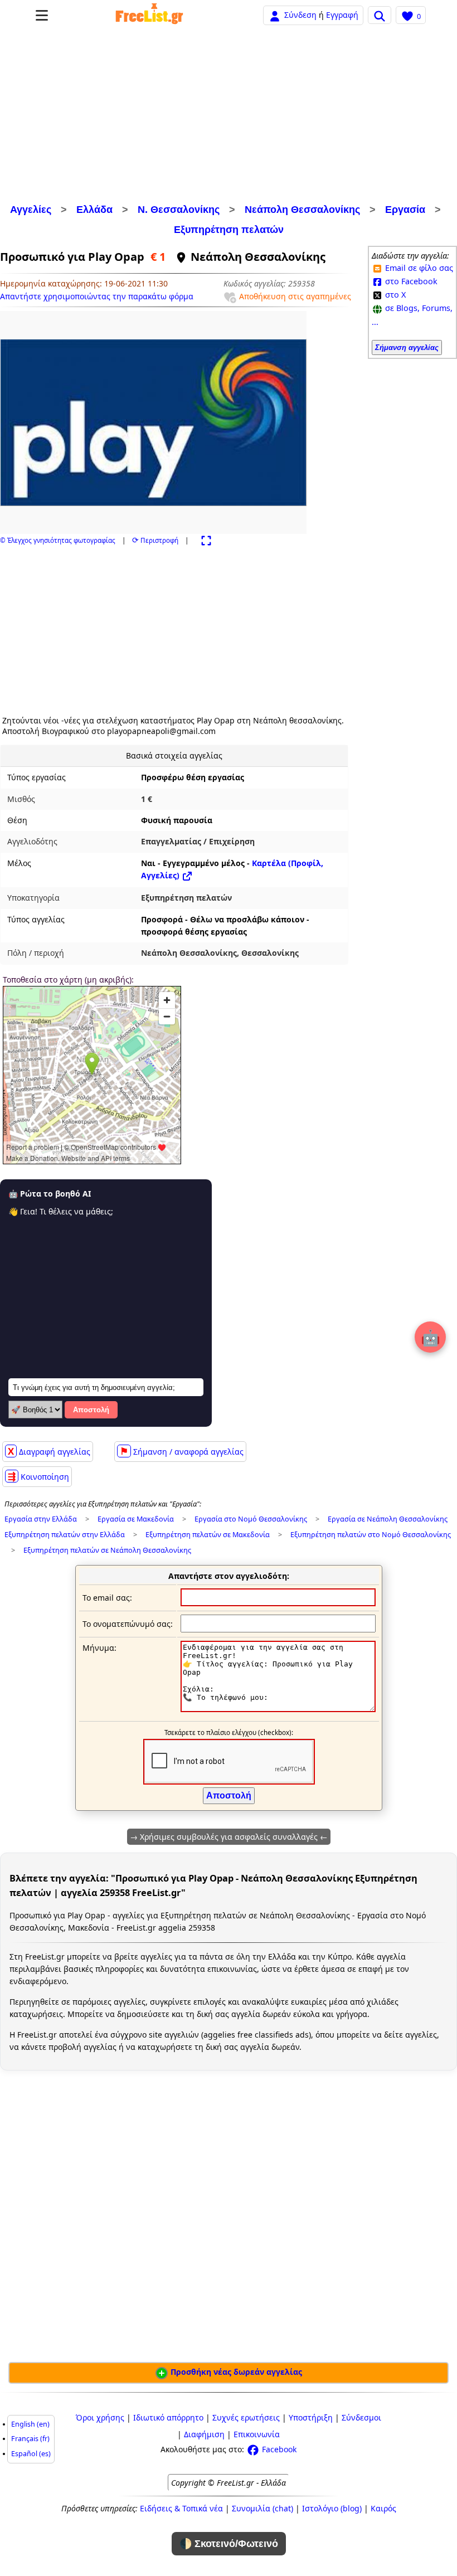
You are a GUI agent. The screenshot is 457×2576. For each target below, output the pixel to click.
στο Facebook (410, 281)
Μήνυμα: (99, 1648)
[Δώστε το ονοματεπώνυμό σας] (278, 1623)
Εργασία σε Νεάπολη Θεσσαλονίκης (388, 1519)
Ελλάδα (94, 210)
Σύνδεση (300, 15)
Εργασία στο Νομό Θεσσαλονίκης (251, 1519)
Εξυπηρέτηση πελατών (229, 230)
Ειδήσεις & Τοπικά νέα (181, 2508)
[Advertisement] (229, 116)
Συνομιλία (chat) (262, 2508)
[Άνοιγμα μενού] (42, 15)
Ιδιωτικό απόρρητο (168, 2417)
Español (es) (31, 2454)
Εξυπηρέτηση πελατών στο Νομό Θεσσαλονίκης (371, 1535)
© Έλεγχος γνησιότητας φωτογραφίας (58, 540)
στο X (394, 295)
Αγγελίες (31, 210)
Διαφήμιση (204, 2434)
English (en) (30, 2424)
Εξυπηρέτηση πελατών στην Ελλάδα (65, 1535)
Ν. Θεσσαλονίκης (179, 210)
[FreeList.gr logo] (149, 15)
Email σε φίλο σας (418, 268)
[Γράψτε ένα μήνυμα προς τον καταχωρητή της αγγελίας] (278, 1709)
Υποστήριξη (311, 2417)
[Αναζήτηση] (380, 15)
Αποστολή (91, 1410)
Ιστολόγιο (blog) (332, 2508)
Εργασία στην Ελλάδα (41, 1519)
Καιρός (383, 2508)
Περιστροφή (155, 540)
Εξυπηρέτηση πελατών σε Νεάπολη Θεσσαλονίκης (107, 1550)
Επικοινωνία (257, 2434)
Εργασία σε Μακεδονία (136, 1519)
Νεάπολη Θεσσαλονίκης (302, 210)
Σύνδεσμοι (361, 2417)
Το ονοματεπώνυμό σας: (128, 1624)
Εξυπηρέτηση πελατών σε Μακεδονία (208, 1535)
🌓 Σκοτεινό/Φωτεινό (229, 2544)
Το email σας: (107, 1598)
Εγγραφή (342, 15)
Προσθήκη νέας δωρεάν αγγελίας (235, 2372)
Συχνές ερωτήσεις (246, 2417)
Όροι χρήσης (100, 2417)
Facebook (278, 2449)
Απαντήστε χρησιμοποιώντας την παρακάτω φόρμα (97, 296)
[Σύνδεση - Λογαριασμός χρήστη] (275, 15)
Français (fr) (30, 2439)
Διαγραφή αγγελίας (49, 1451)
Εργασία (405, 210)
